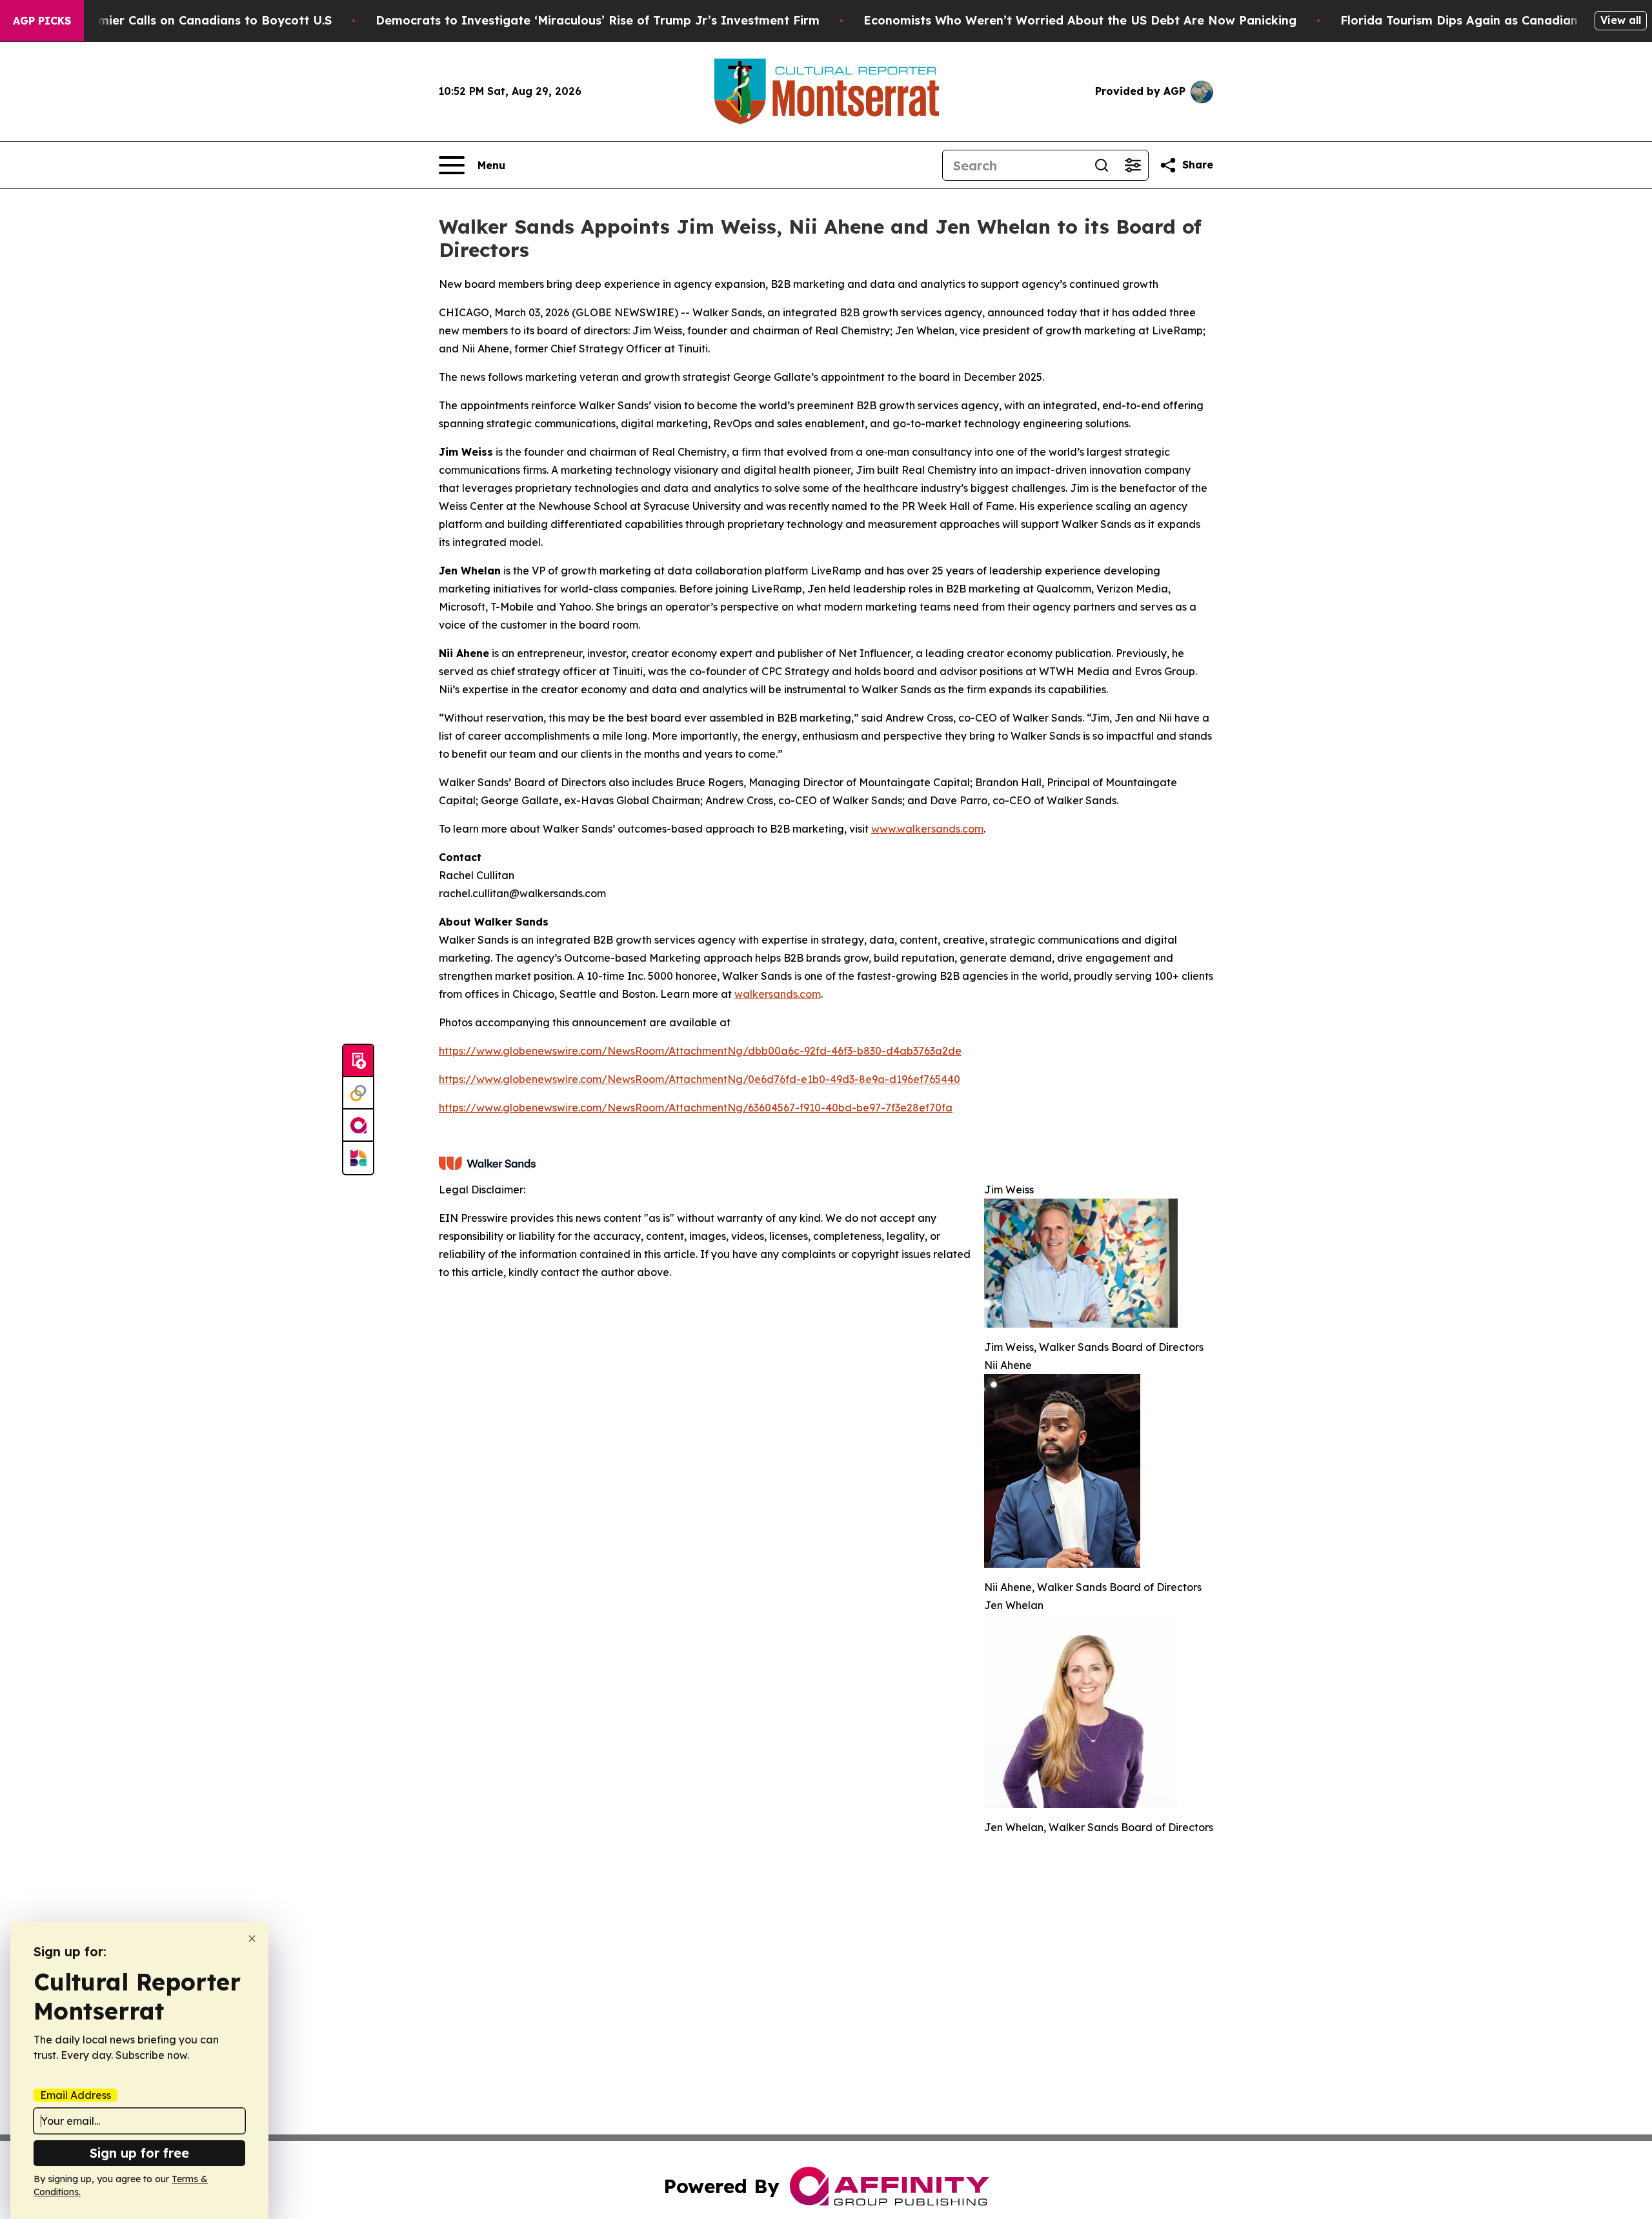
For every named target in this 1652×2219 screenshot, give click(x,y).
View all (1621, 20)
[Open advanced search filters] (1133, 165)
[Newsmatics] (358, 1158)
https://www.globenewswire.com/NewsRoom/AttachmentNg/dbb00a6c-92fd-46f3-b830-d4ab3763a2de (700, 1051)
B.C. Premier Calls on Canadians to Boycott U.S (192, 20)
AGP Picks (42, 21)
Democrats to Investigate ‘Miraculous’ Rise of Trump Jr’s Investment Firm (598, 20)
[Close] (252, 1939)
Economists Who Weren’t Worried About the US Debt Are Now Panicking (1080, 20)
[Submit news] (358, 1061)
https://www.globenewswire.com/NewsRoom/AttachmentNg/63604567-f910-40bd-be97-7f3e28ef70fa (696, 1108)
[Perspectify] (358, 1093)
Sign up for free (139, 2153)
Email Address (76, 2095)
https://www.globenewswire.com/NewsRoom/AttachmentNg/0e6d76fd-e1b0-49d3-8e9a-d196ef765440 (700, 1079)
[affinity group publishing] (358, 1126)
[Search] (1102, 165)
